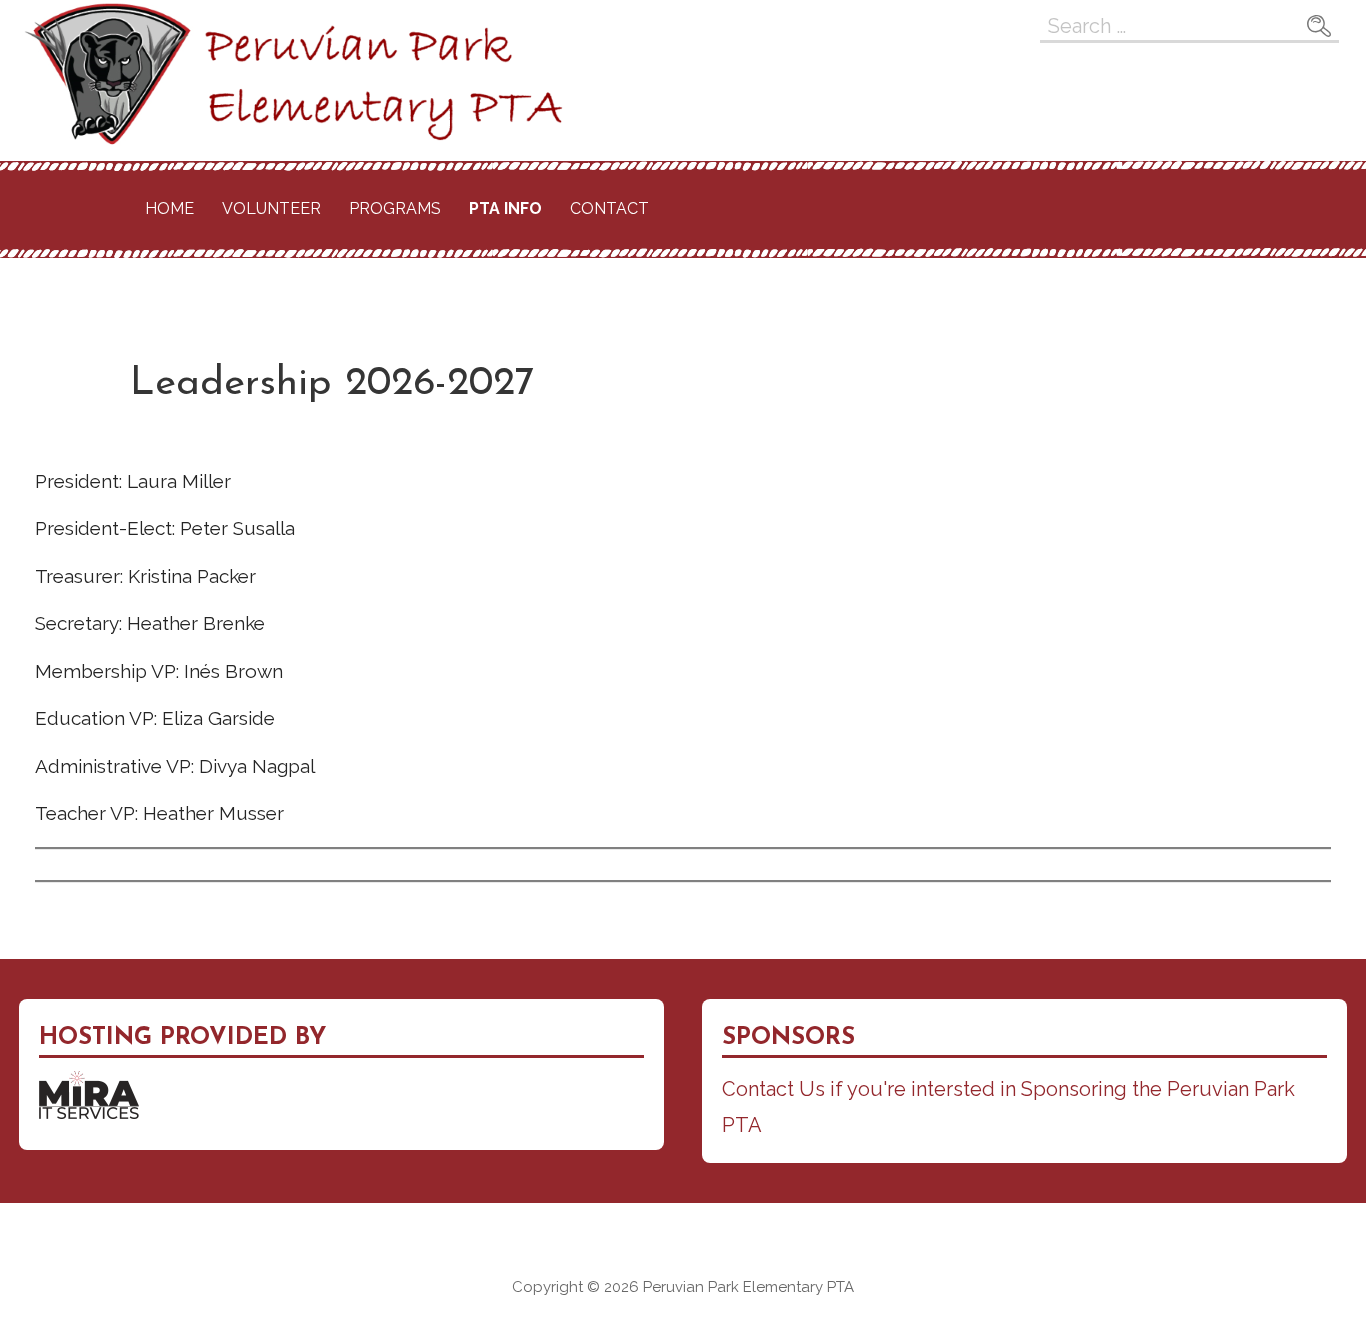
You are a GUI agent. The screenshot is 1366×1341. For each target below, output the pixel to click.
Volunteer (271, 208)
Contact (609, 208)
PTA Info (505, 208)
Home (169, 208)
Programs (395, 208)
